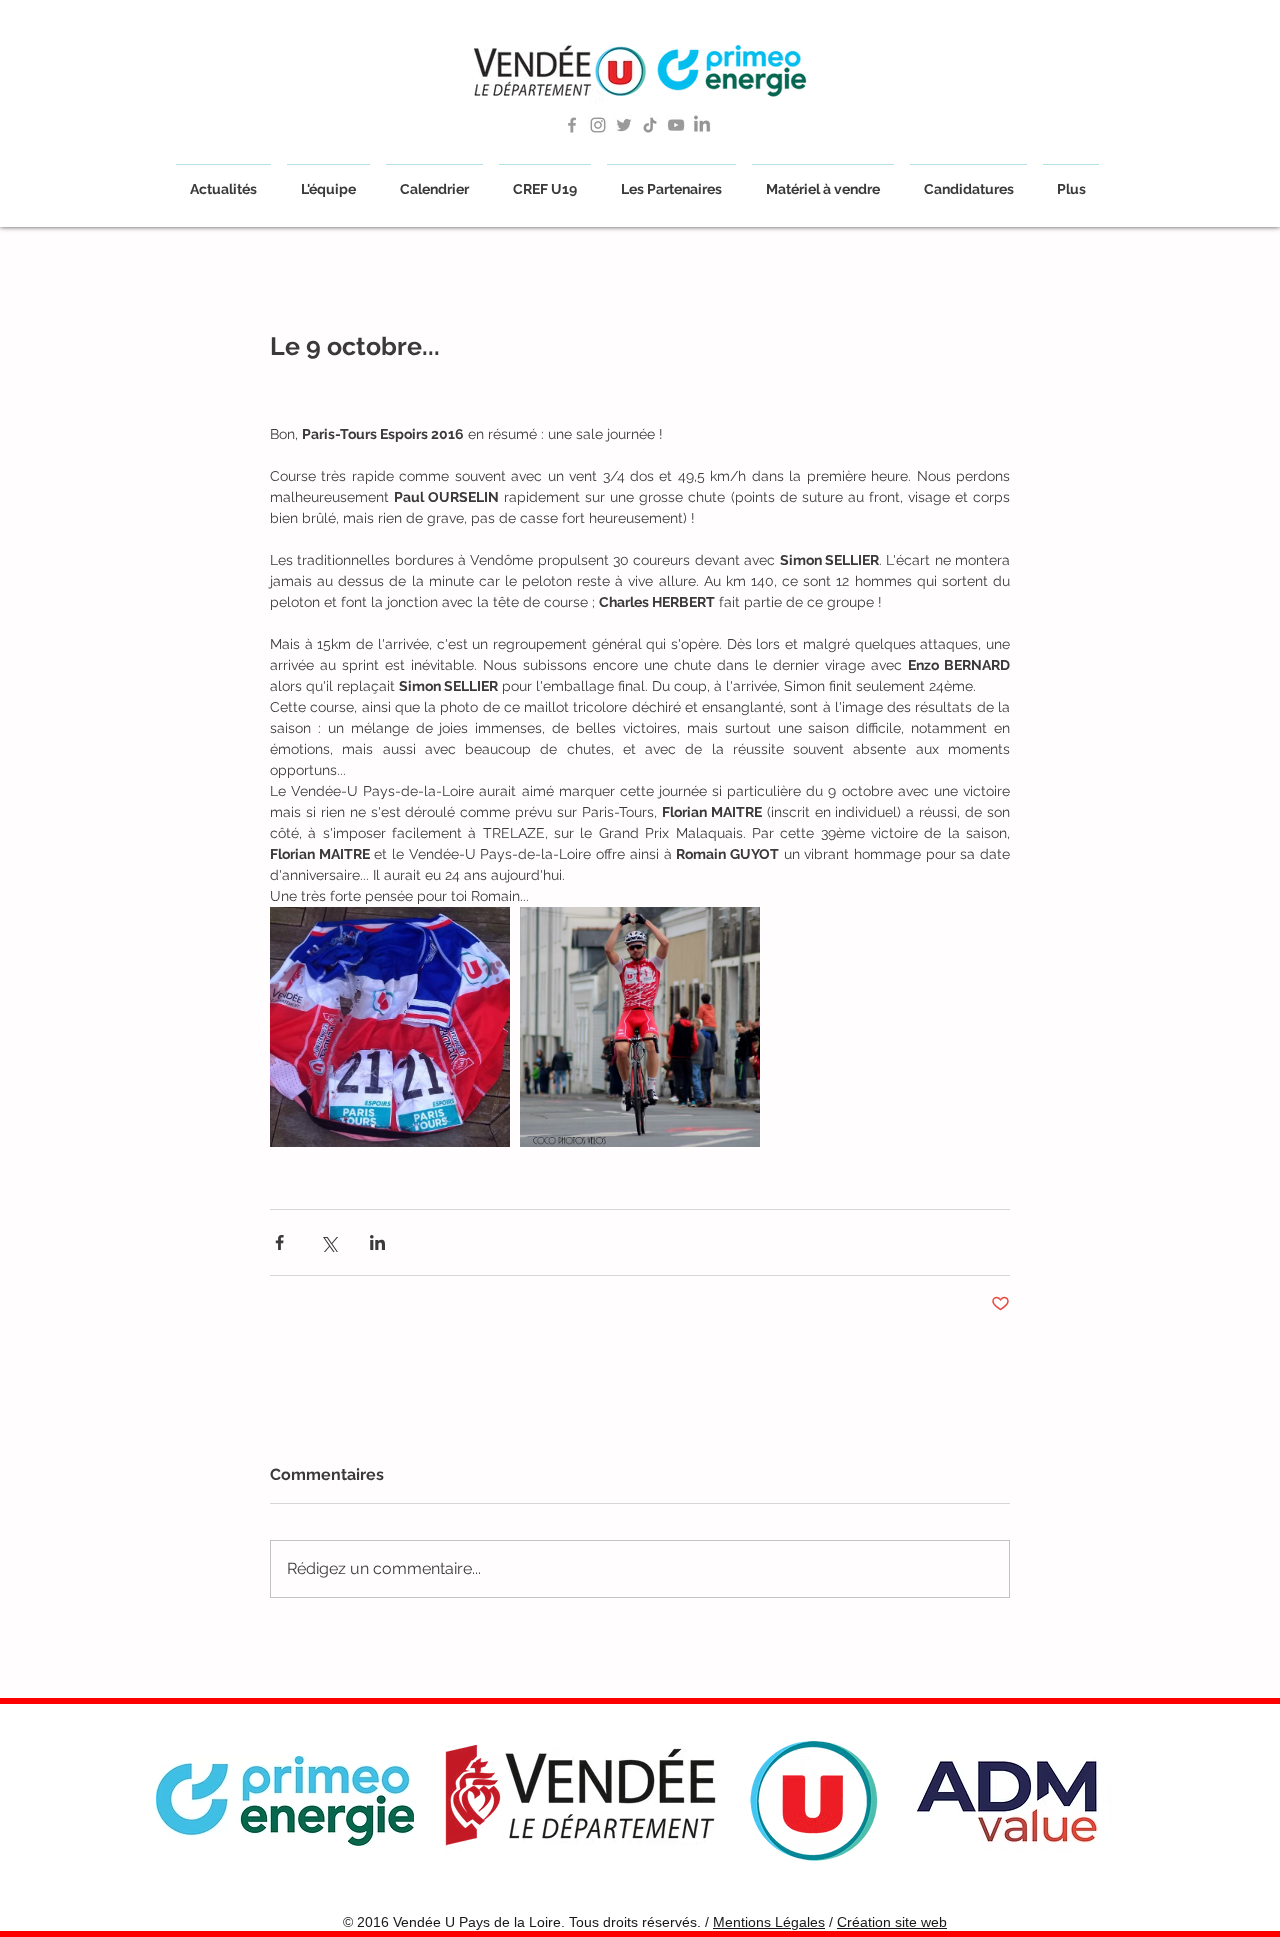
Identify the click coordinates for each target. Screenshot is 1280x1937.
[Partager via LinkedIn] (377, 1242)
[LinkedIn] (702, 125)
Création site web (892, 1922)
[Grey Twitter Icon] (624, 125)
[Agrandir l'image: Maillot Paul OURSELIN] (390, 1027)
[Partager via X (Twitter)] (328, 1242)
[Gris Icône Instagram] (598, 125)
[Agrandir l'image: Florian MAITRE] (640, 1027)
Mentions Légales (769, 1922)
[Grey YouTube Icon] (676, 125)
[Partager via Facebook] (279, 1242)
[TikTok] (650, 125)
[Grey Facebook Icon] (572, 125)
